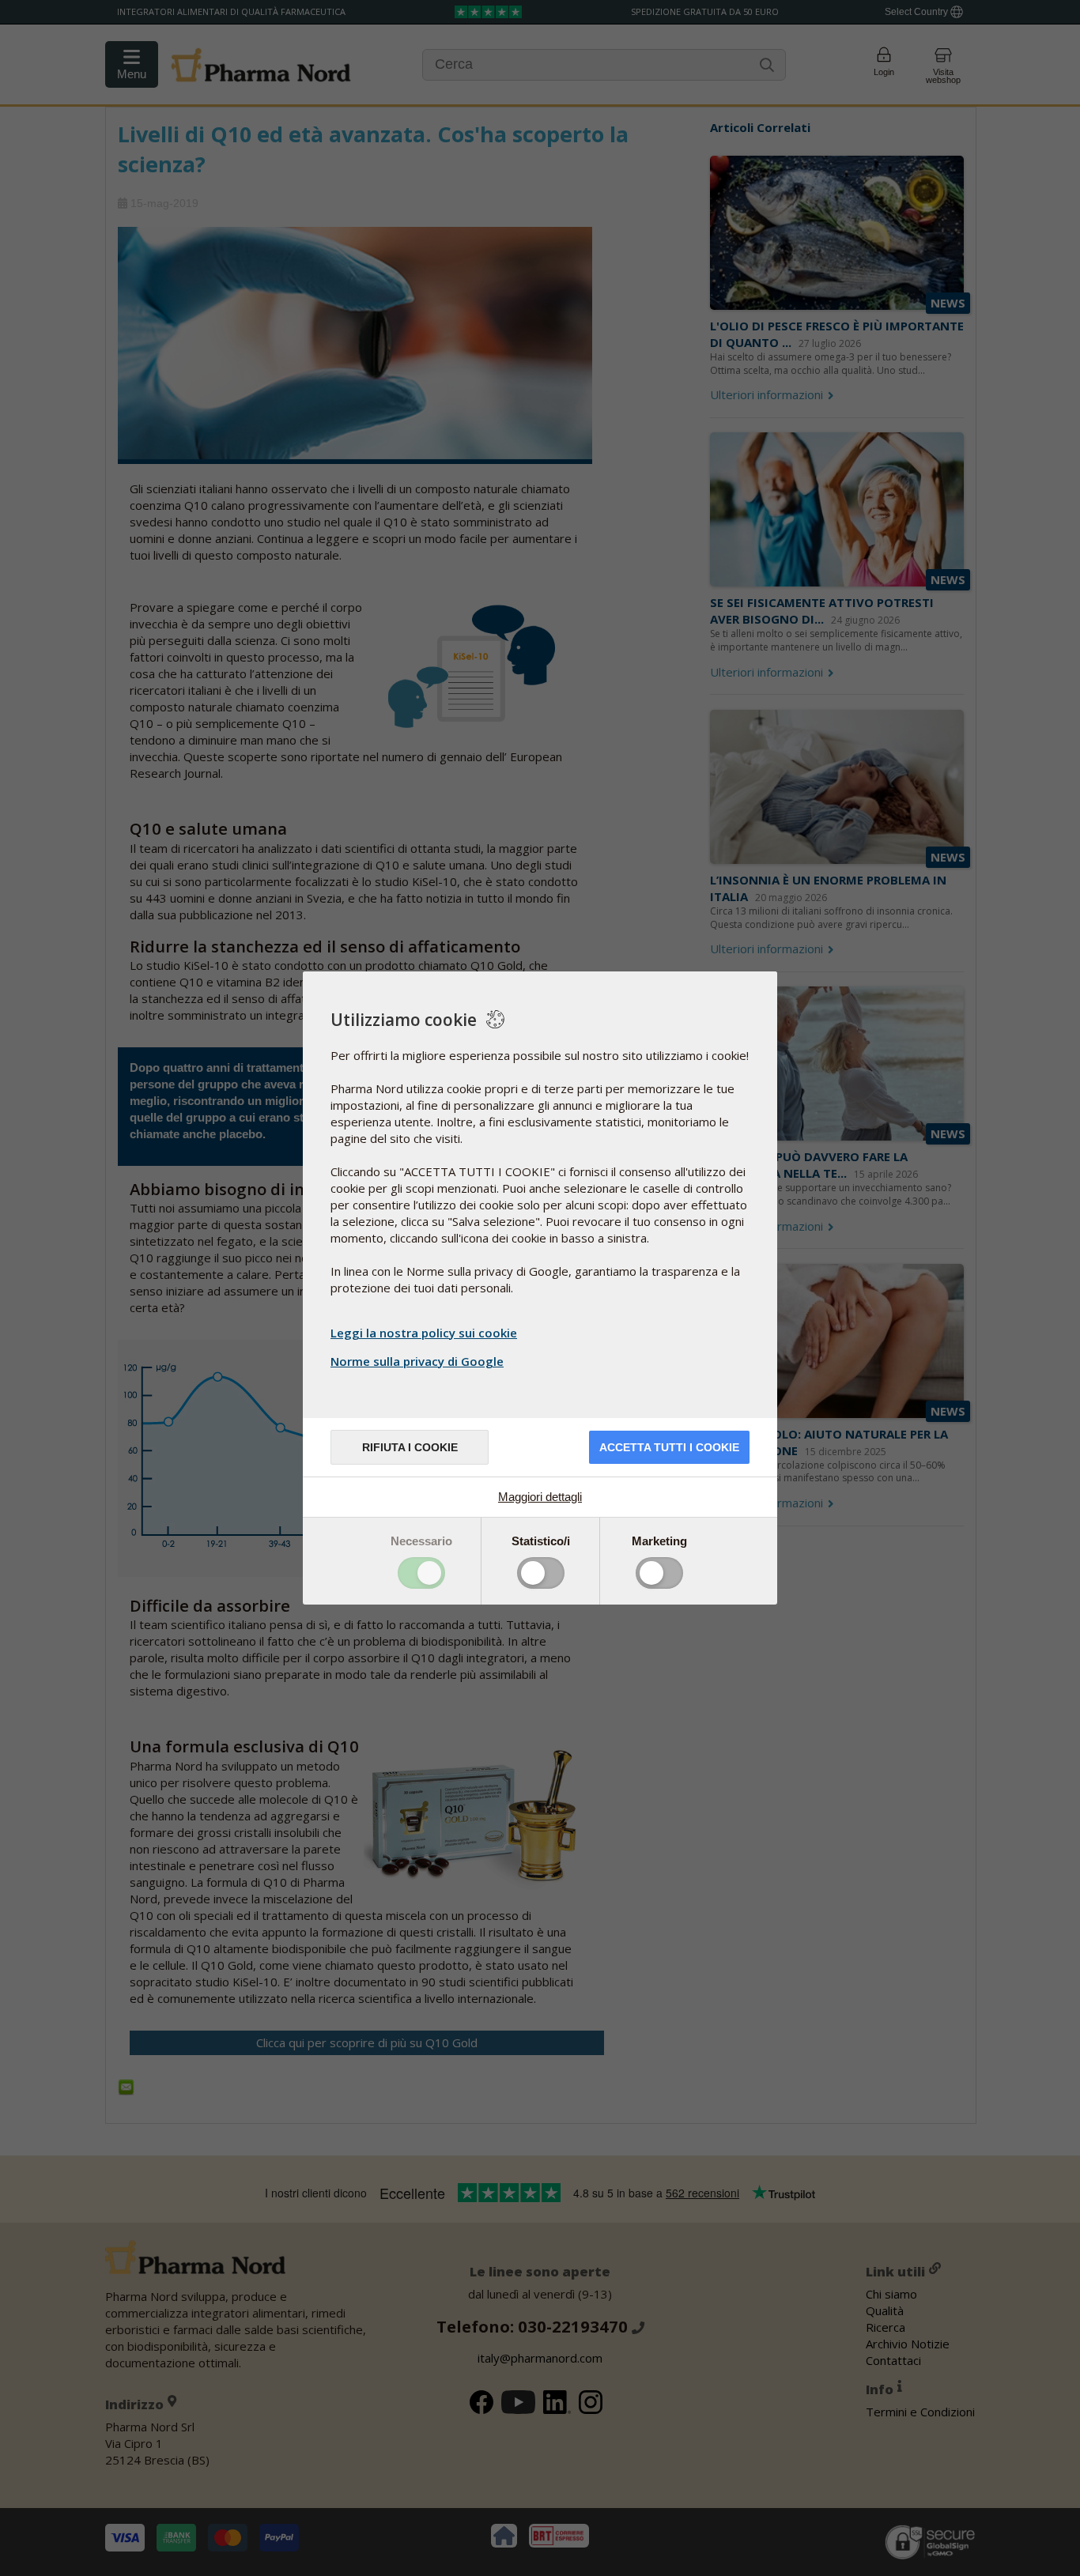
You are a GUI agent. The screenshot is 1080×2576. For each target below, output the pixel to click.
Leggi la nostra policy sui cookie (424, 1333)
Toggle (421, 1573)
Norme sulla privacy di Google (417, 1361)
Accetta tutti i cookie (669, 1447)
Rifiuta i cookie (410, 1447)
